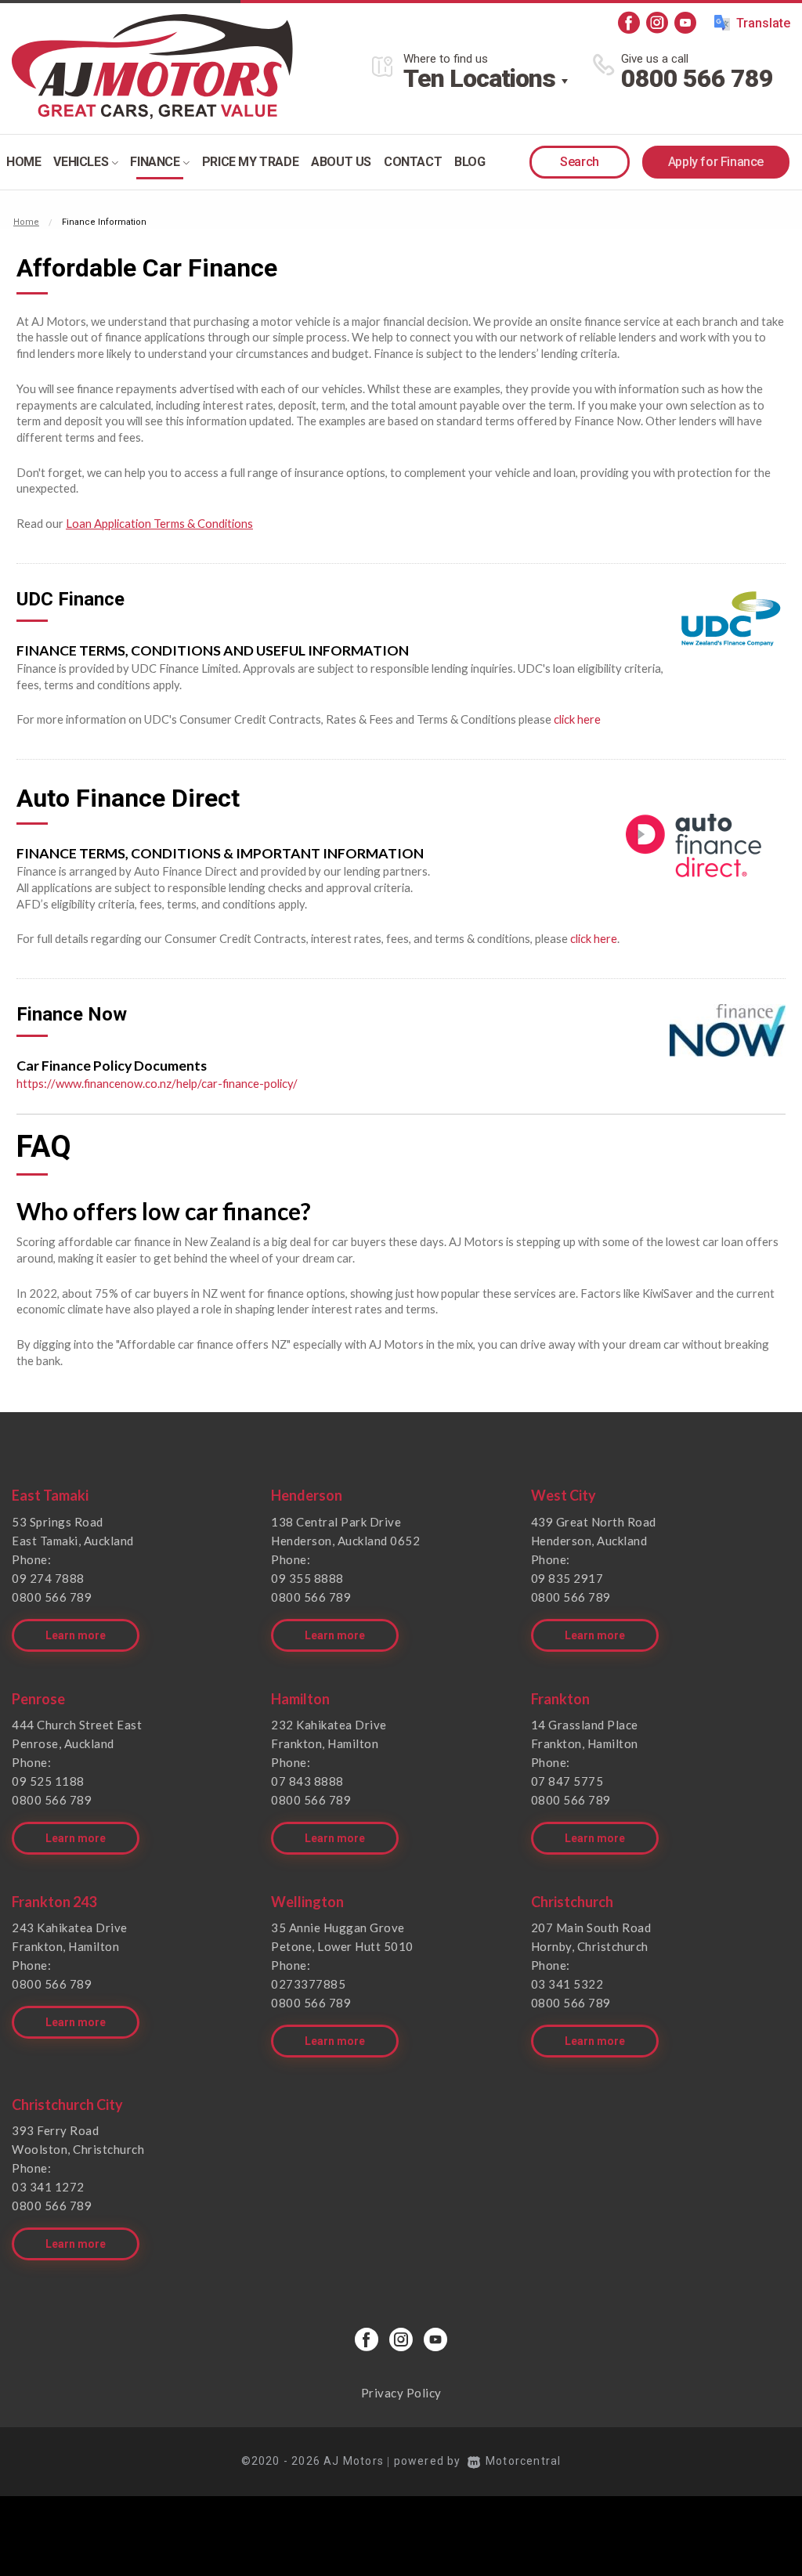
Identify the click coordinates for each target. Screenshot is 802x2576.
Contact (413, 162)
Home (23, 162)
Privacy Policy (401, 2393)
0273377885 (308, 1984)
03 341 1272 (48, 2187)
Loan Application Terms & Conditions (159, 523)
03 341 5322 (567, 1984)
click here (577, 719)
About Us (341, 162)
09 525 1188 (48, 1781)
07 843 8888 (307, 1781)
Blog (470, 162)
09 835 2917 (567, 1578)
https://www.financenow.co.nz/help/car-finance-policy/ (157, 1083)
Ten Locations (479, 78)
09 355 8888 (307, 1578)
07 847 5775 (567, 1781)
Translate (763, 23)
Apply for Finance (716, 162)
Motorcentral (523, 2461)
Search (580, 162)
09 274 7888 (48, 1578)
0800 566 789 (697, 78)
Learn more (76, 1635)
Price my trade (250, 162)
